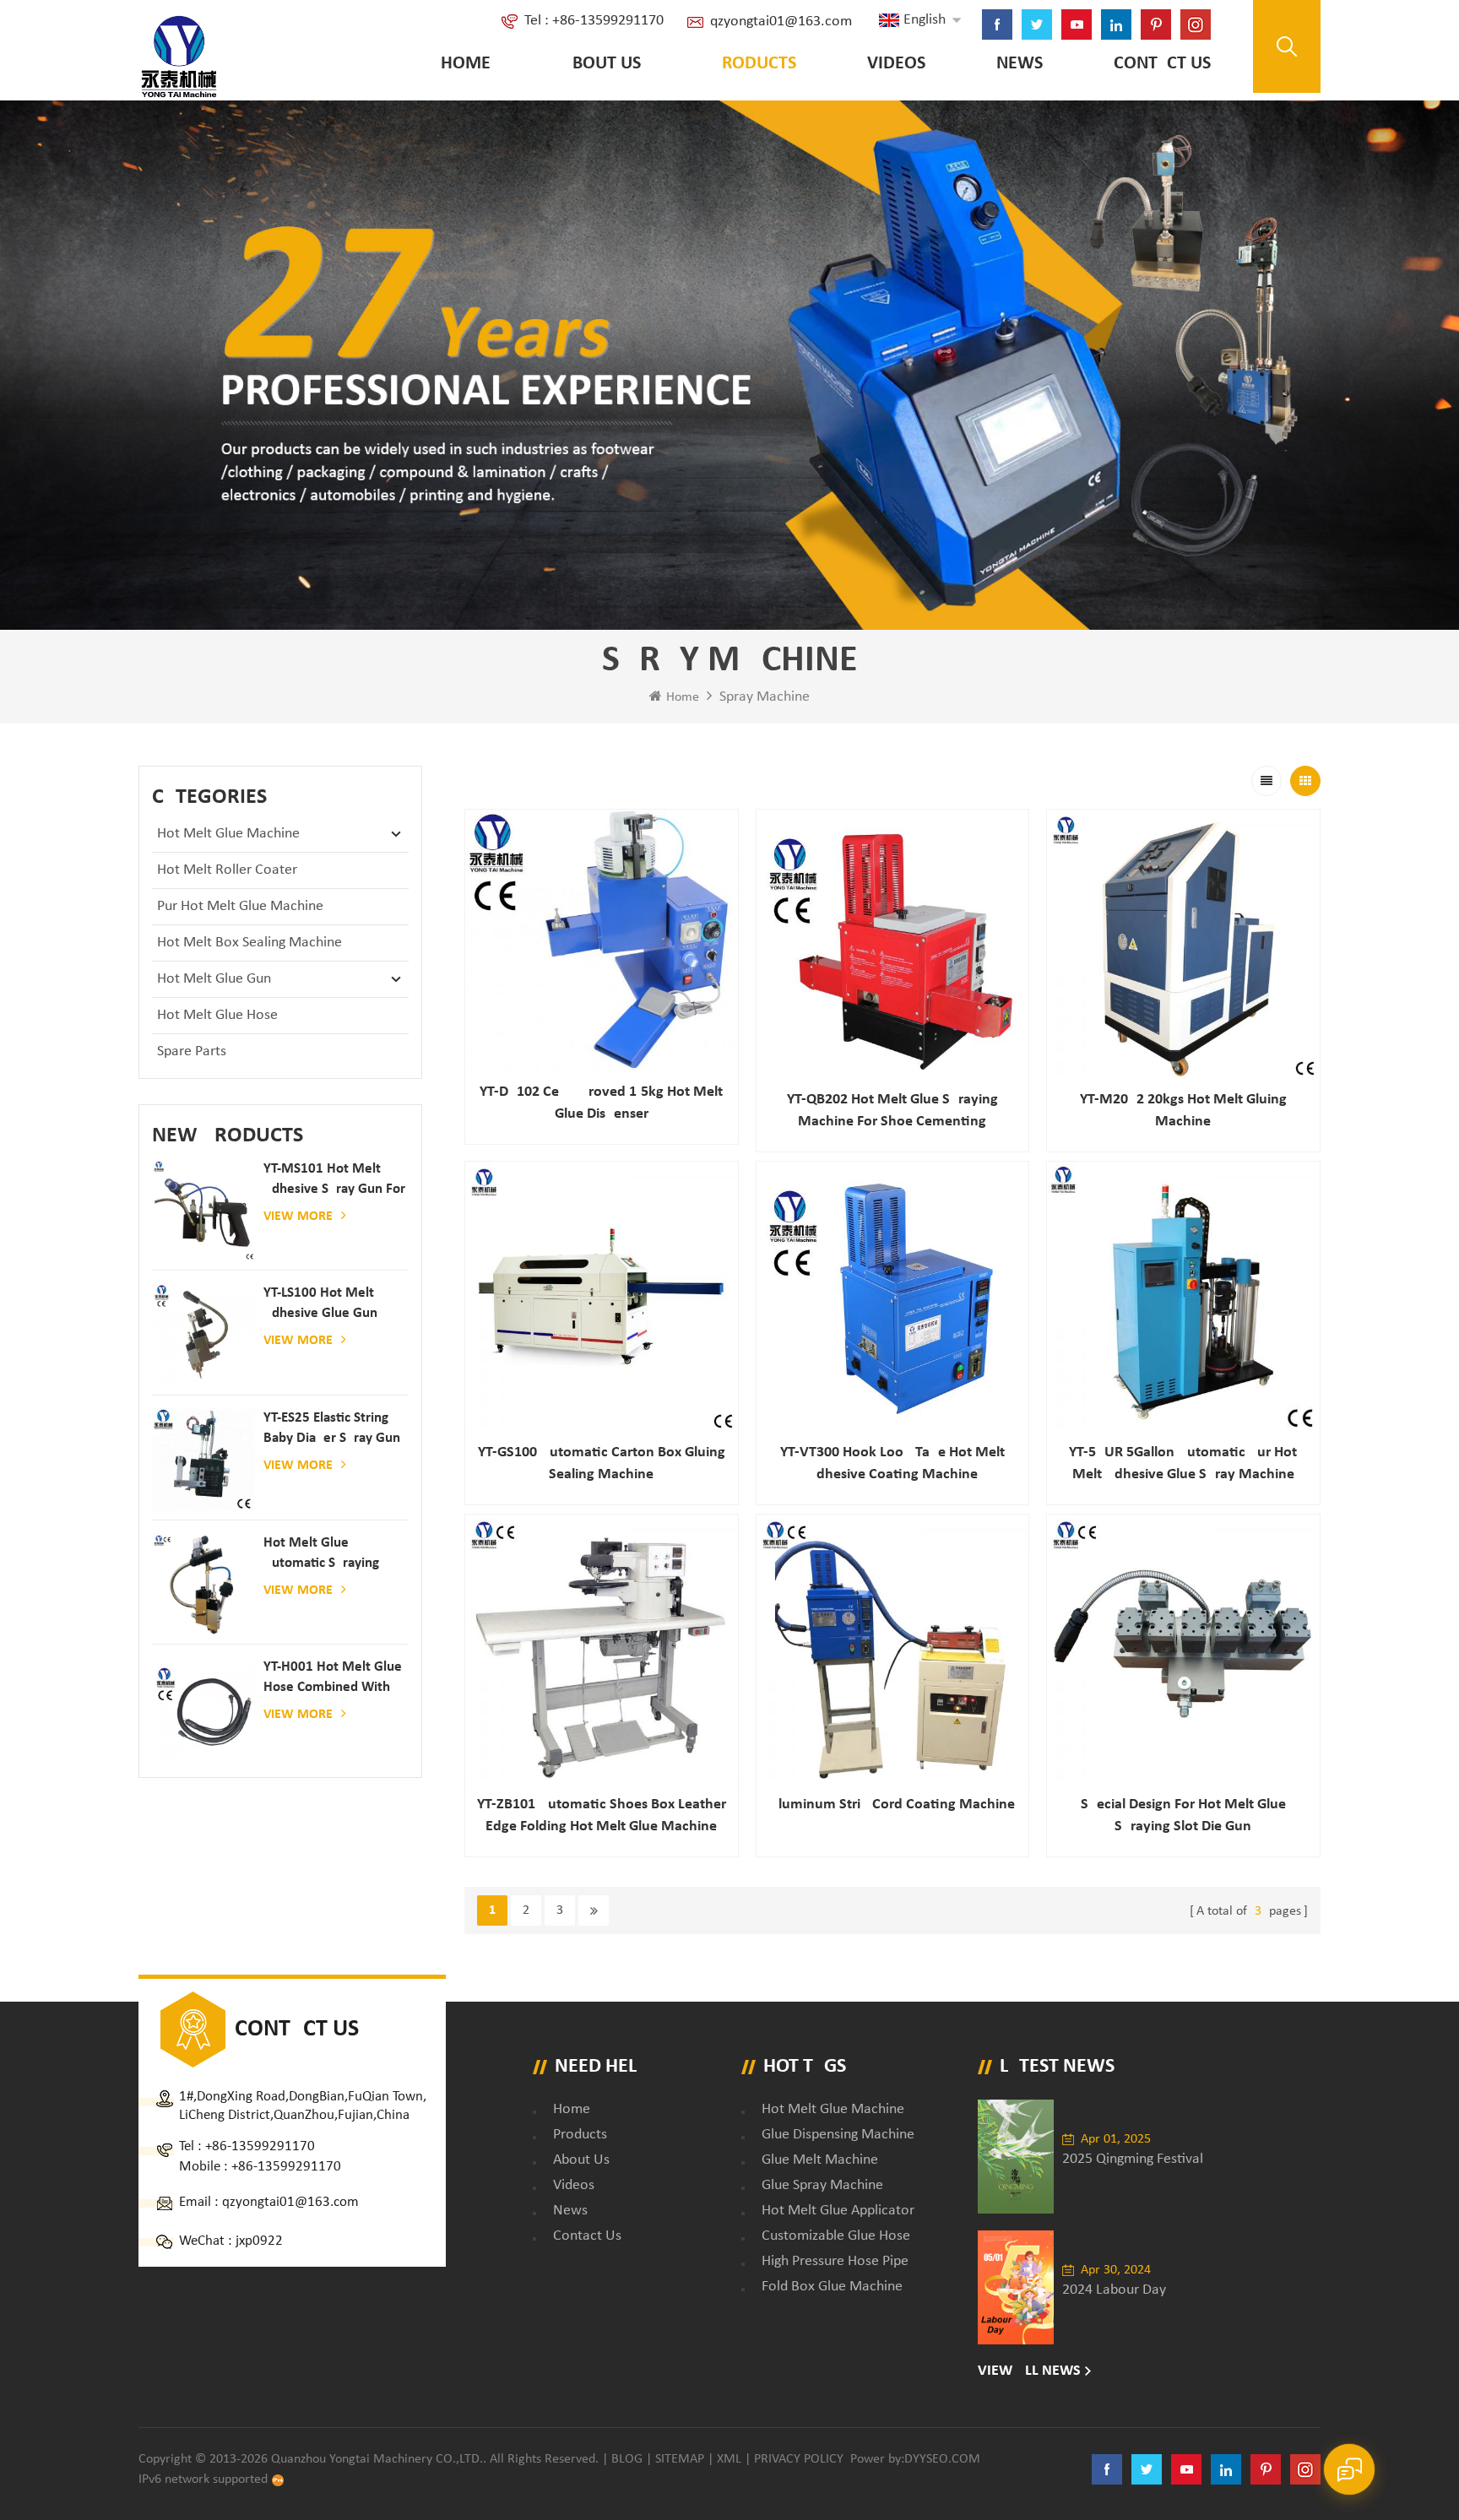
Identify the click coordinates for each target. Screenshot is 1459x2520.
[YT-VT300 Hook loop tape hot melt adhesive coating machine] (893, 1298)
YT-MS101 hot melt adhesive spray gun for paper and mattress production (334, 1181)
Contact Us (1162, 64)
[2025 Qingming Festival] (1016, 2157)
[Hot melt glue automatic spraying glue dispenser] (203, 1585)
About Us (601, 64)
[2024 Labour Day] (1016, 2287)
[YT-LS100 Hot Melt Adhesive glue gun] (203, 1335)
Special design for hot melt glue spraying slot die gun (1183, 1815)
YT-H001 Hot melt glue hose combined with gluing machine (333, 1679)
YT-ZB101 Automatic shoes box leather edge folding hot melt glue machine (602, 1815)
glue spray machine (822, 2185)
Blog (627, 2459)
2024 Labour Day (1114, 2290)
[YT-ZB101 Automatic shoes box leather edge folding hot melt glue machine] (602, 1651)
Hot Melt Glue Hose (217, 1015)
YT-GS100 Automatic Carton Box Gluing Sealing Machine (602, 1463)
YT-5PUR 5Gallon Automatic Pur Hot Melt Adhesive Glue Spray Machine (1183, 1463)
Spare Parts (192, 1051)
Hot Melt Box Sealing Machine (249, 943)
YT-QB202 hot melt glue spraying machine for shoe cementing (892, 1111)
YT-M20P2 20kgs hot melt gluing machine (1183, 1111)
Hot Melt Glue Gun (214, 979)
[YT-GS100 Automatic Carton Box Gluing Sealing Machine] (602, 1298)
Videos (896, 64)
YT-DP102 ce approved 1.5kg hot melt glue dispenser (601, 1103)
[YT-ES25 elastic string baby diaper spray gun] (203, 1460)
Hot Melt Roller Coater (227, 870)
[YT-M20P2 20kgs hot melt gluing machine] (1183, 946)
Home (466, 64)
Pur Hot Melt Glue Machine (240, 906)
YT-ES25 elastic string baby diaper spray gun (332, 1428)
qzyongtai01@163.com (781, 22)
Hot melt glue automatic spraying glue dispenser (321, 1555)
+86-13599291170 (260, 2146)
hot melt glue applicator (838, 2211)
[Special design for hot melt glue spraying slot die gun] (1183, 1651)
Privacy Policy (799, 2459)
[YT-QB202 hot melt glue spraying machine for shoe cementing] (893, 946)
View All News (1029, 2371)
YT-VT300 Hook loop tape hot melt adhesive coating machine (892, 1463)
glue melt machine (820, 2160)
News (1020, 64)
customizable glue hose (836, 2236)
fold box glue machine (832, 2287)
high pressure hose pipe (835, 2261)
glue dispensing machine (838, 2135)
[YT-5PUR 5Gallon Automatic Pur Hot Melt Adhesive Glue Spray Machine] (1183, 1298)
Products (754, 64)
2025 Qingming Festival (1133, 2159)
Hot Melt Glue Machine (228, 834)
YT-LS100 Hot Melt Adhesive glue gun (320, 1303)
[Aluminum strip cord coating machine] (893, 1651)
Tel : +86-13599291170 (594, 21)
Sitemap (680, 2459)
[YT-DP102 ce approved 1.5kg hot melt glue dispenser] (602, 942)
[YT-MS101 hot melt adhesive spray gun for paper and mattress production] (203, 1211)
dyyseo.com (942, 2459)
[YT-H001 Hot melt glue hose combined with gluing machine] (203, 1709)
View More (298, 1217)
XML (729, 2459)
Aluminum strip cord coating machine (892, 1805)
